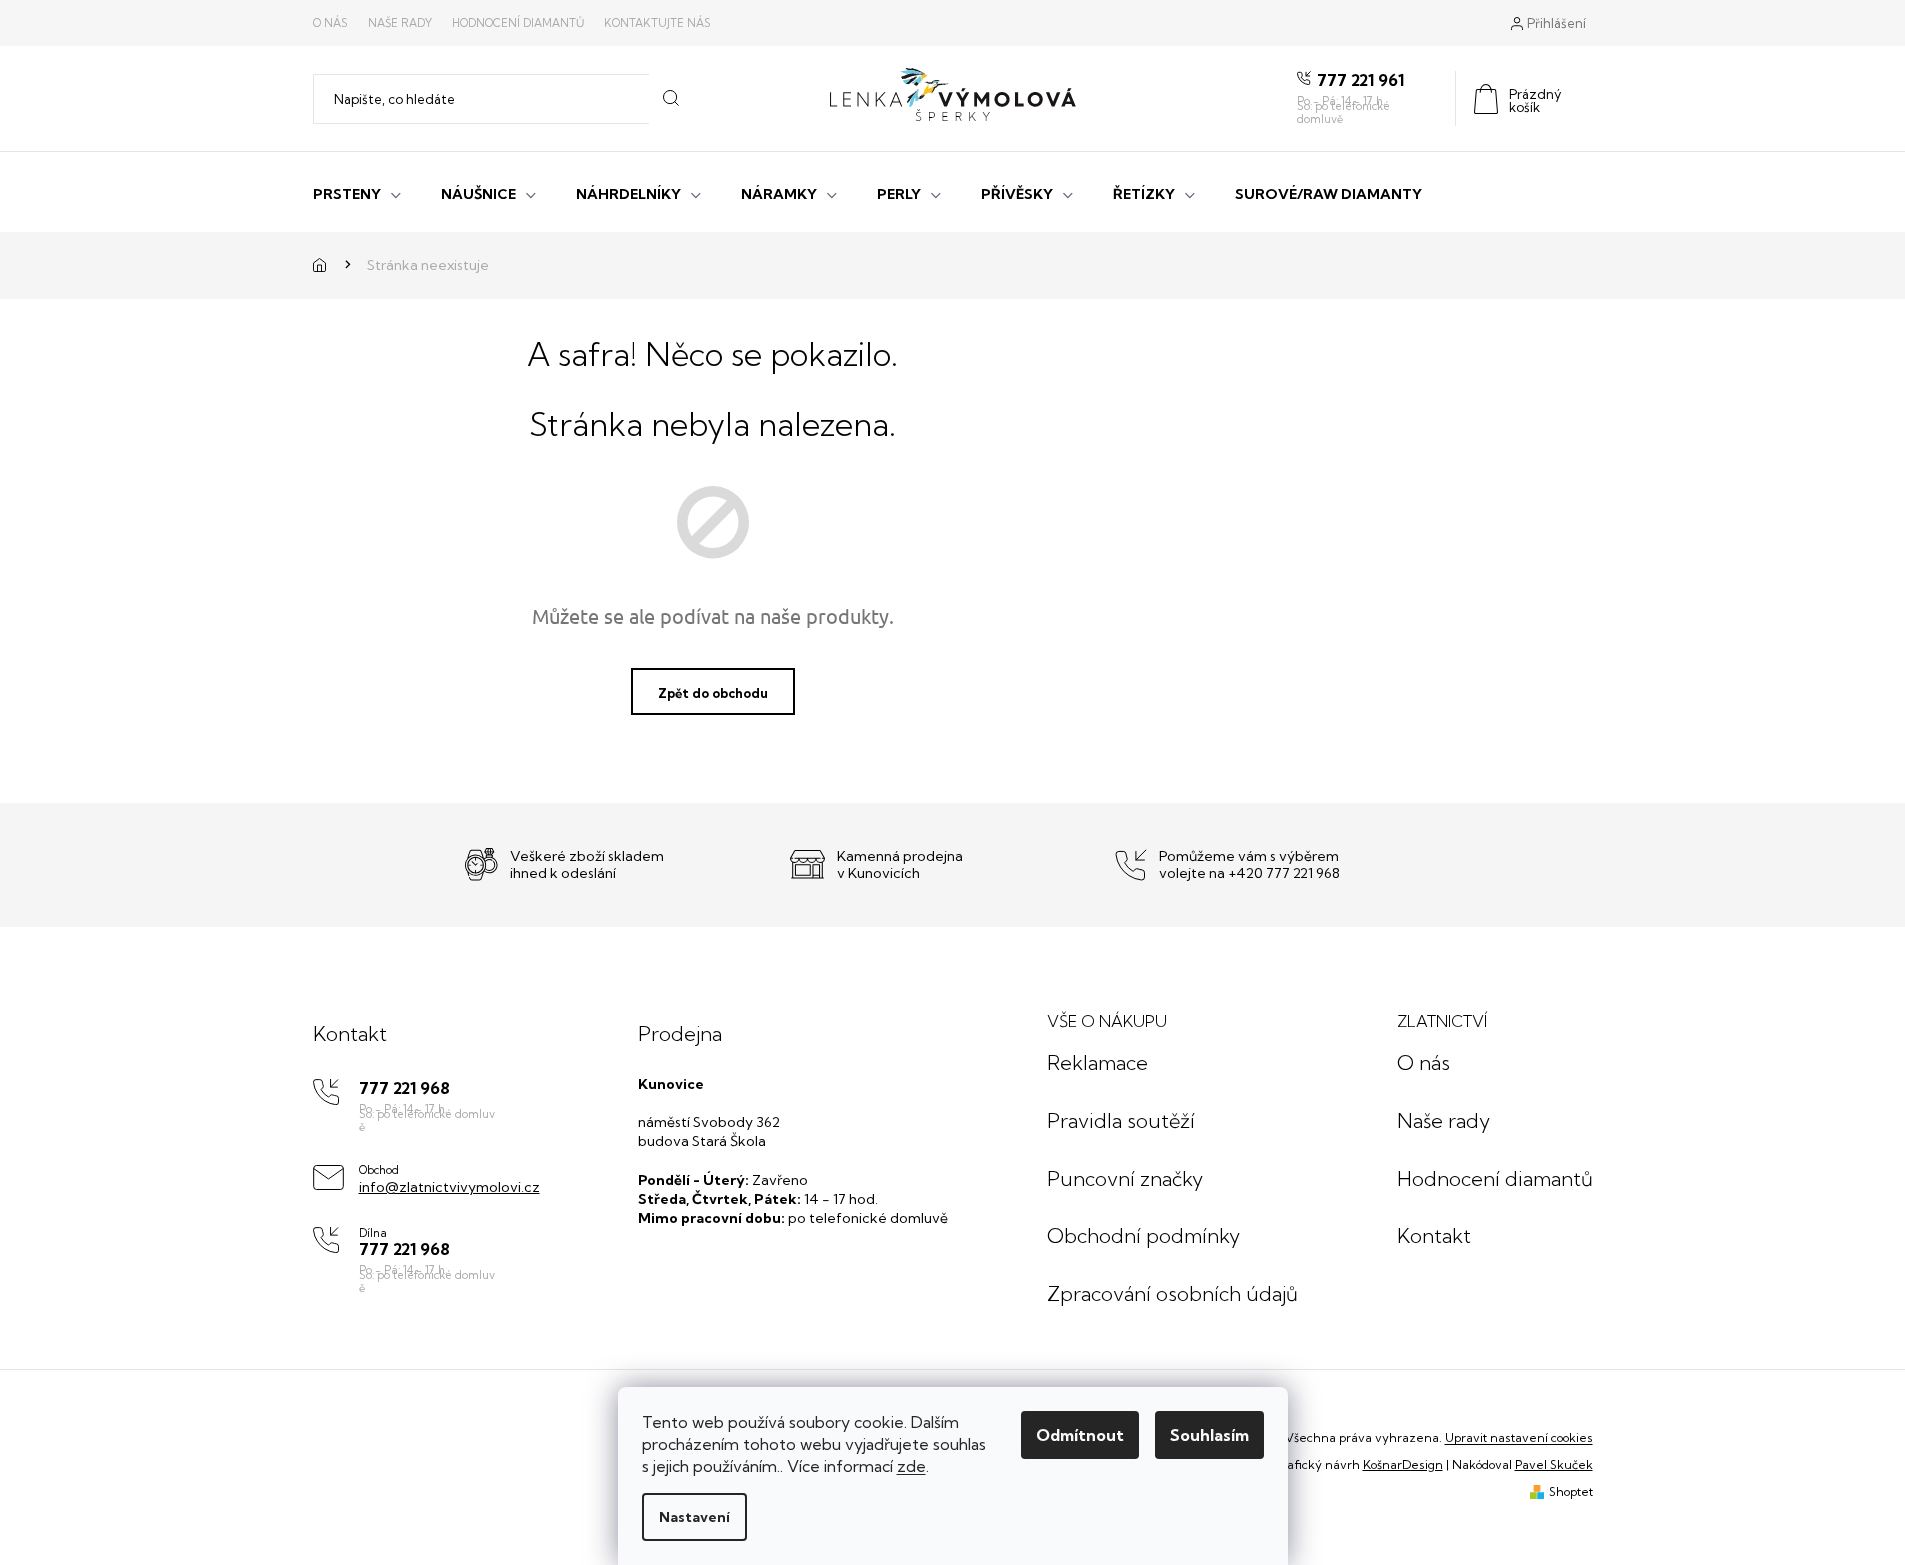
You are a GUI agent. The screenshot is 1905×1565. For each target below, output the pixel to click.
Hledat (670, 99)
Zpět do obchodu (713, 693)
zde (911, 1466)
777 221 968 (404, 1088)
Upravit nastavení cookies (1519, 1437)
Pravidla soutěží (1121, 1120)
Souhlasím (1209, 1435)
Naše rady (400, 23)
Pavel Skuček (1554, 1464)
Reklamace (1097, 1062)
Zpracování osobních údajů (1172, 1293)
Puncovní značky (1125, 1178)
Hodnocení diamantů (518, 23)
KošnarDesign (1403, 1464)
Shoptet (1571, 1491)
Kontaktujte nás (657, 23)
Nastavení (694, 1517)
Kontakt (1434, 1235)
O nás (330, 23)
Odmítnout (1080, 1435)
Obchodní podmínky (1143, 1235)
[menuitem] (357, 192)
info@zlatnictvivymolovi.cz (449, 1187)
